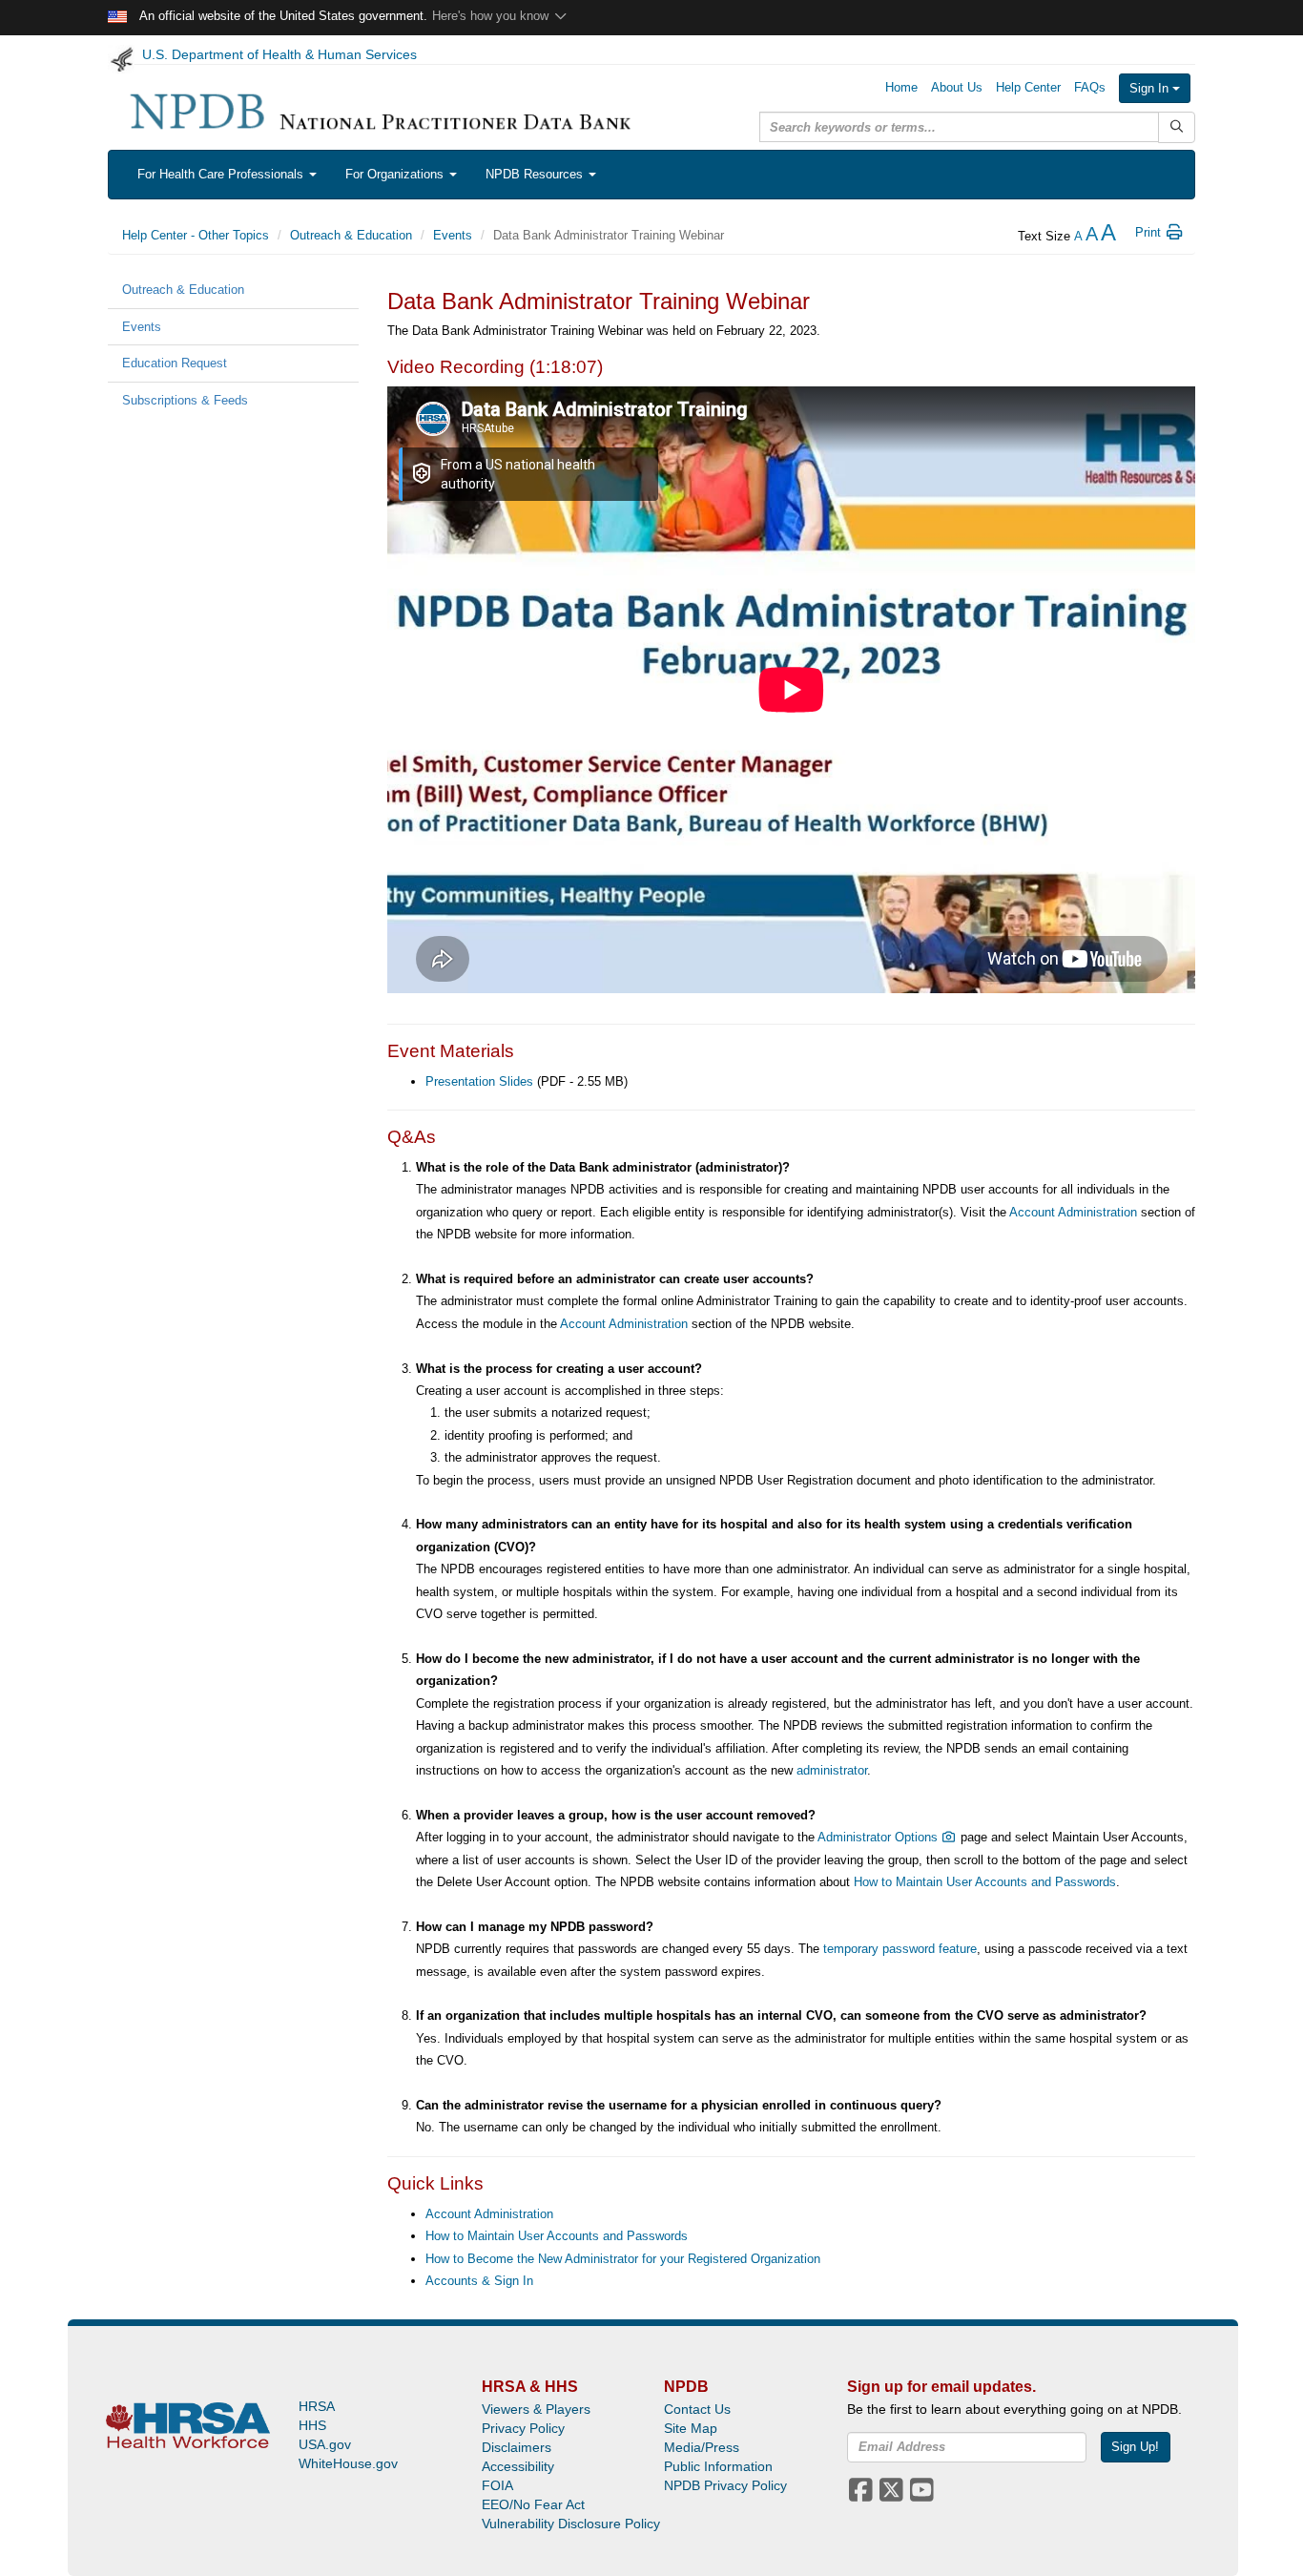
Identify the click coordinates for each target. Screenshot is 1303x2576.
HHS (312, 2425)
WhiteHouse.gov (348, 2463)
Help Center (1028, 87)
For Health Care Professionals (222, 174)
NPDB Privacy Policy (725, 2485)
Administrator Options (879, 1837)
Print (1150, 232)
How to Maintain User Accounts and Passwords (985, 1882)
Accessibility (518, 2466)
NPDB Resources (536, 174)
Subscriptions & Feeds (185, 400)
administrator (832, 1770)
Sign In (1151, 88)
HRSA (317, 2406)
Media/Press (702, 2447)
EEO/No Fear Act (533, 2504)
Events (453, 235)
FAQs (1090, 87)
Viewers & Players (536, 2409)
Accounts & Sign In (479, 2281)
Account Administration (1073, 1212)
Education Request (175, 363)
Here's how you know (492, 16)
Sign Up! (1135, 2447)
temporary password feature (900, 1949)
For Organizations (396, 174)
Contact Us (697, 2409)
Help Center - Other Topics (196, 235)
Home (901, 87)
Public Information (718, 2466)
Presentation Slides (479, 1081)
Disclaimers (517, 2447)
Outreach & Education (351, 235)
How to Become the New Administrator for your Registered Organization (623, 2259)
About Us (957, 87)
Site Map (691, 2428)
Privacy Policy (523, 2428)
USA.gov (325, 2444)
